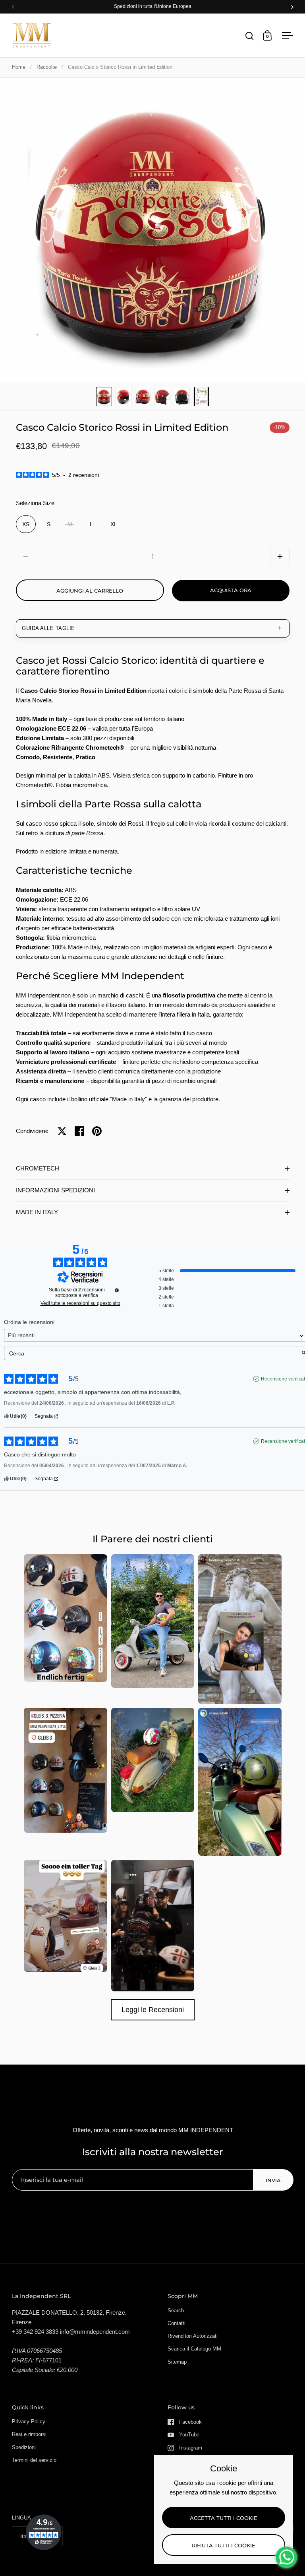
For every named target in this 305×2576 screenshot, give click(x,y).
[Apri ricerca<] (250, 36)
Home (19, 67)
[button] (280, 557)
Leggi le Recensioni (153, 2010)
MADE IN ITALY (37, 1212)
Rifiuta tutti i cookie (224, 2545)
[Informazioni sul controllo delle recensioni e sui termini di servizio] (117, 1290)
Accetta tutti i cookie (224, 2518)
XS (26, 524)
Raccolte (47, 67)
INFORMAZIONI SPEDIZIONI (55, 1190)
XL (114, 524)
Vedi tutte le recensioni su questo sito (80, 1303)
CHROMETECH (38, 1168)
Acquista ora (231, 590)
